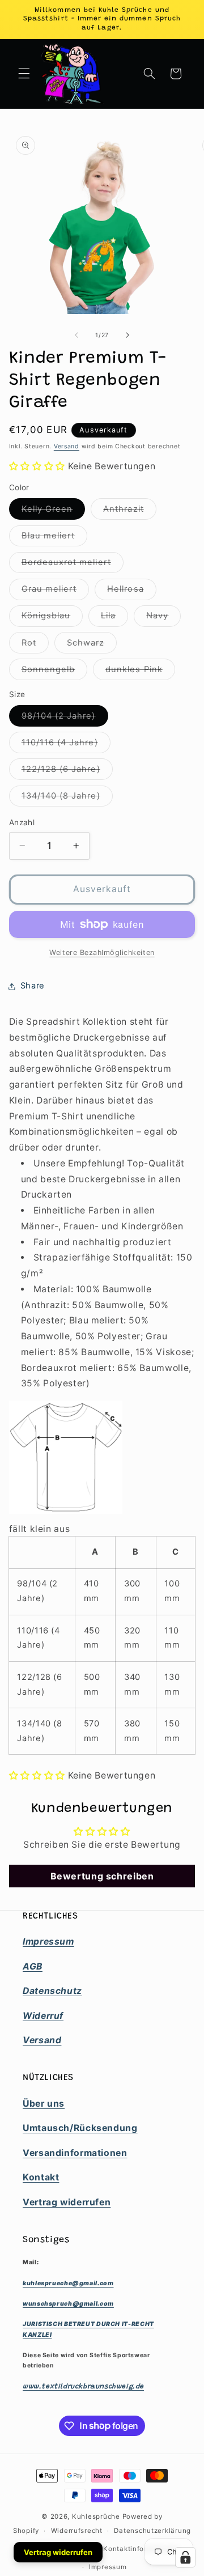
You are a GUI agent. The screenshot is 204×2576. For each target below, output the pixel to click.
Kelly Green (54, 512)
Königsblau (52, 618)
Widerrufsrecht (77, 2531)
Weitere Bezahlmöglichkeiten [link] (102, 952)
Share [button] (33, 986)
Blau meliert (55, 538)
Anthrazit (129, 512)
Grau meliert (56, 591)
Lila (114, 618)
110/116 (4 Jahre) (66, 745)
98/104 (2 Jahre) (65, 718)
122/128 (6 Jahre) (67, 772)
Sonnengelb (55, 672)
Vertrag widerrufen (58, 2552)
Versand (67, 446)
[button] (24, 74)
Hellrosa (131, 591)
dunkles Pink (140, 672)
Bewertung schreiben (102, 1876)
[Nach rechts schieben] (127, 336)
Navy (163, 618)
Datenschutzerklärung (152, 2531)
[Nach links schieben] (76, 336)
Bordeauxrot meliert (73, 565)
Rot (35, 645)
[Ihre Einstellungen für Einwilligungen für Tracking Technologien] (185, 2557)
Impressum (108, 2567)
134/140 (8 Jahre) (67, 798)
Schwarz (92, 645)
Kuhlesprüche (96, 2516)
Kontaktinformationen (141, 2549)
